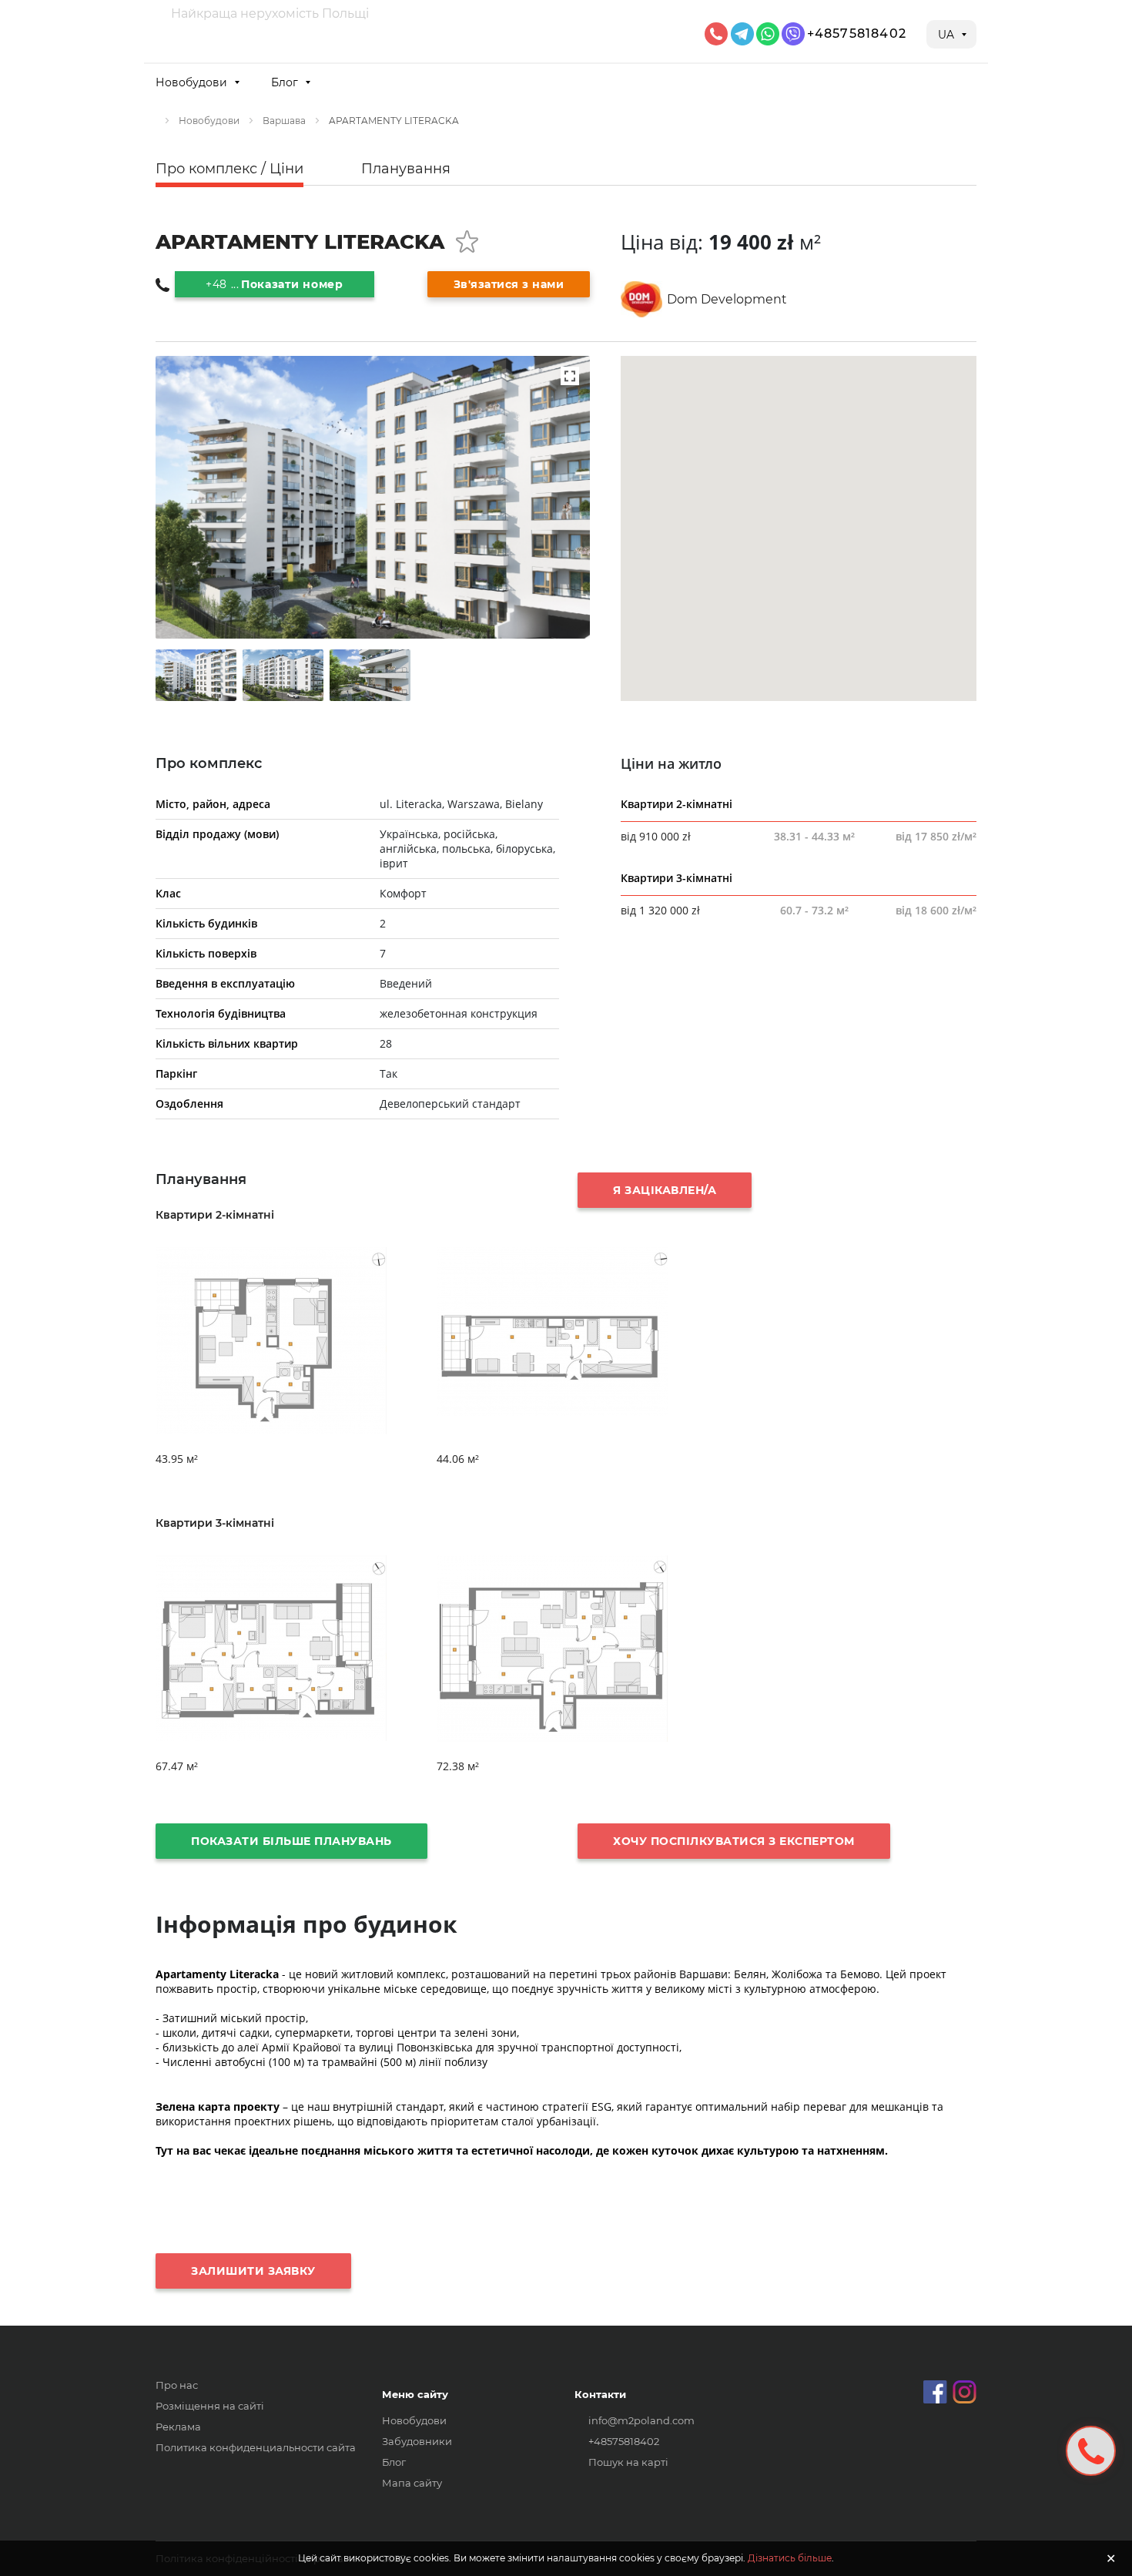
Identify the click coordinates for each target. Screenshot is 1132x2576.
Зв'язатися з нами (509, 284)
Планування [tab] (406, 169)
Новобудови (209, 121)
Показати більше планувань (291, 1841)
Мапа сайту (412, 2483)
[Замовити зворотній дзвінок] (1091, 2451)
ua (948, 35)
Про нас (177, 2385)
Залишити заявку (253, 2271)
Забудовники (417, 2441)
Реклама (178, 2427)
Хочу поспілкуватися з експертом (734, 1841)
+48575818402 (857, 34)
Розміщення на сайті (210, 2406)
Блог (394, 2462)
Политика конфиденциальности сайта (256, 2447)
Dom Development (727, 299)
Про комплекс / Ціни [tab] (229, 169)
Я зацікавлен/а (665, 1190)
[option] (196, 675)
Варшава (284, 121)
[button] (197, 82)
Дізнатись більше (790, 2558)
